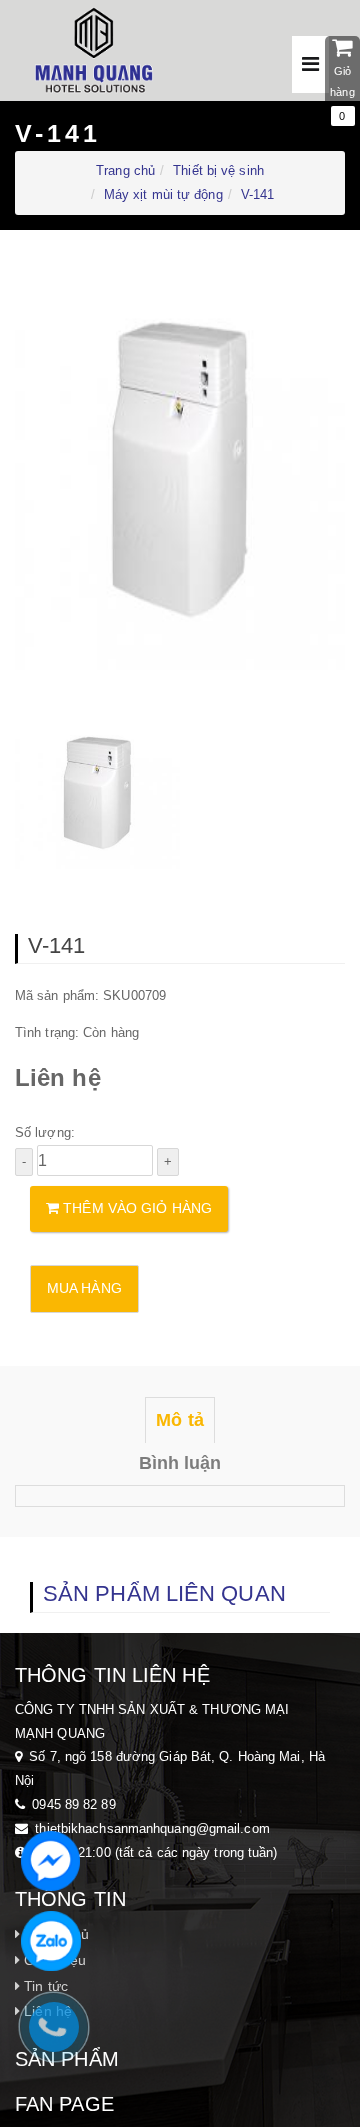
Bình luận (180, 1463)
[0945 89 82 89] (64, 2037)
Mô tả (180, 1420)
